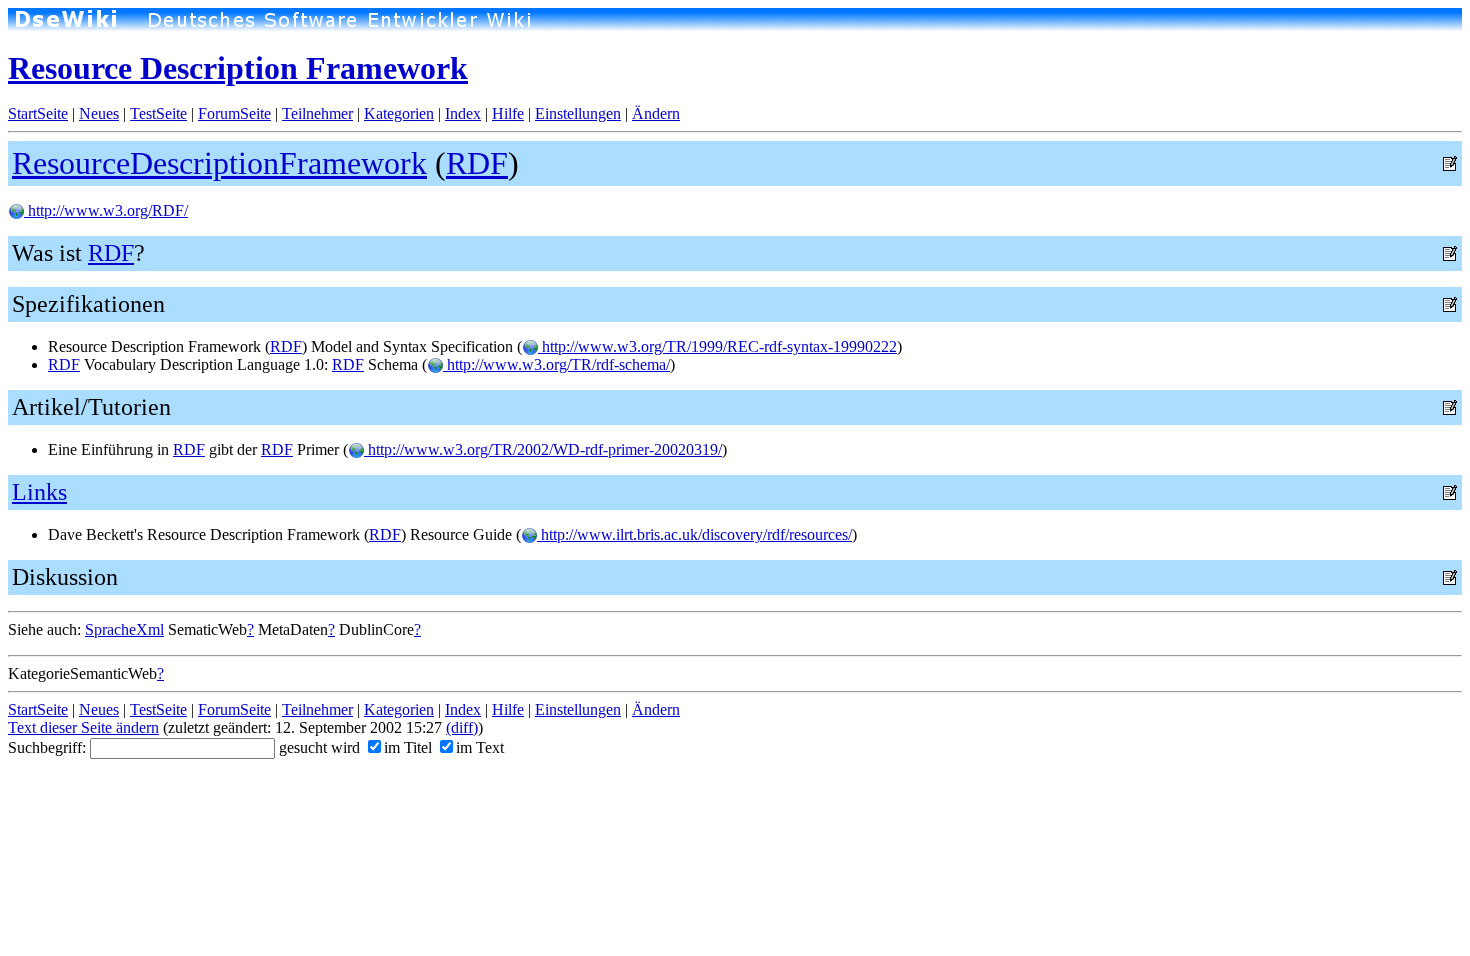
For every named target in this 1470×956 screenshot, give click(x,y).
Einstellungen (578, 113)
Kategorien (399, 113)
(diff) (462, 727)
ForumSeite (234, 113)
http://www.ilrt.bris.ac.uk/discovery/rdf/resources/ (694, 534)
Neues (99, 113)
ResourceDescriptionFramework (219, 163)
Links (39, 492)
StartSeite (38, 113)
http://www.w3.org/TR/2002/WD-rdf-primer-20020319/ (543, 449)
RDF (477, 163)
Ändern (656, 113)
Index (463, 113)
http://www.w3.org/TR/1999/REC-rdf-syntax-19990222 (717, 346)
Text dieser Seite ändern (83, 727)
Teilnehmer (317, 113)
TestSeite (158, 113)
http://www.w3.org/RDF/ (106, 210)
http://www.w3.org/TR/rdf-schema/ (556, 364)
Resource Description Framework (238, 68)
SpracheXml (124, 629)
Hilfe (508, 113)
